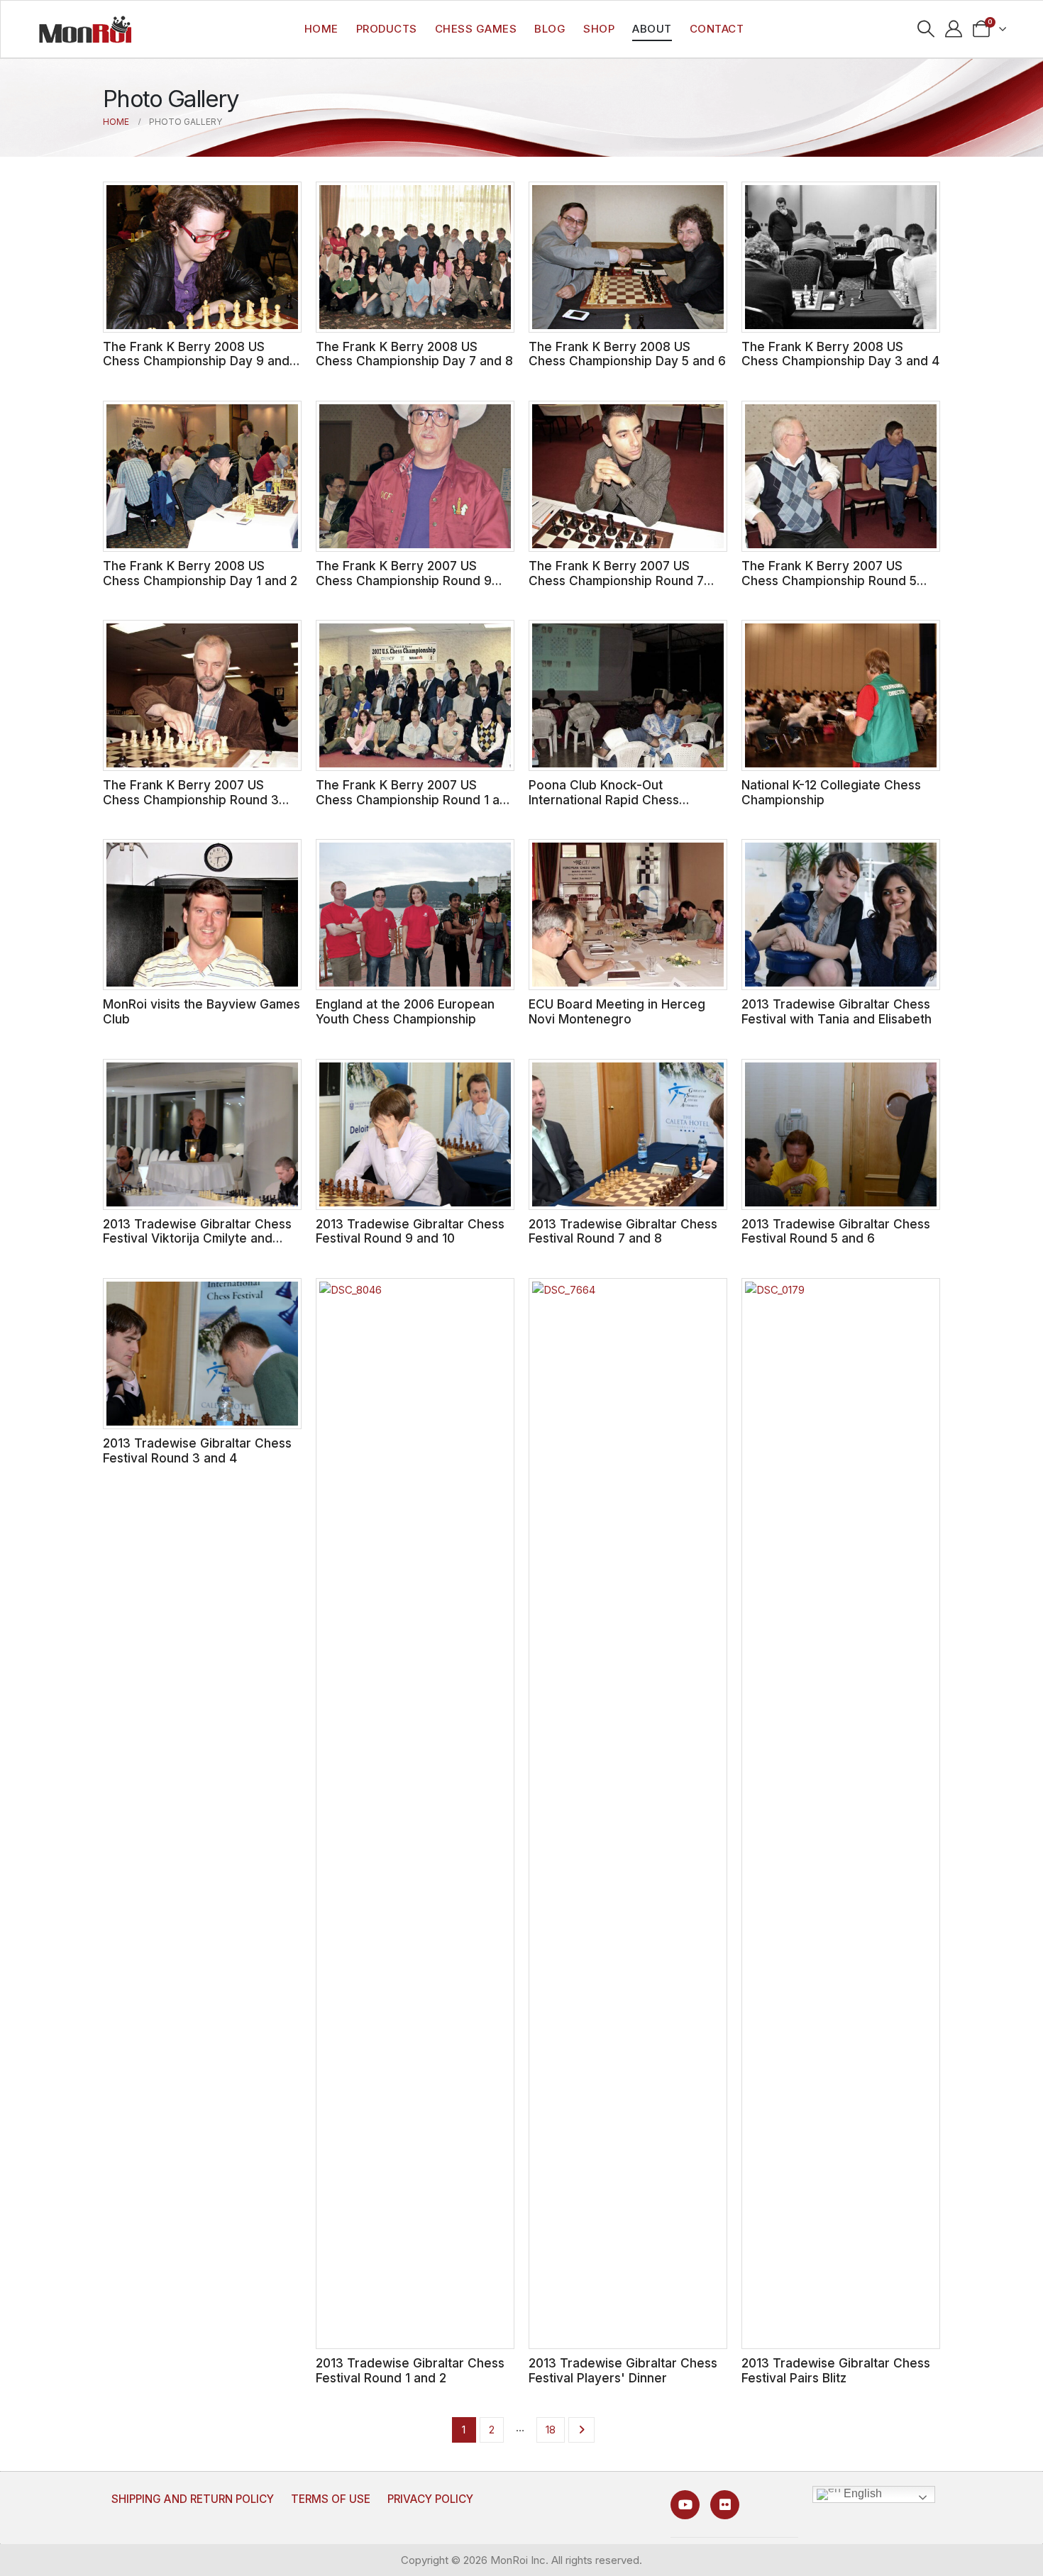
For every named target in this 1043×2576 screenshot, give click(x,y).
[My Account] (954, 29)
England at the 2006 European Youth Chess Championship (405, 1011)
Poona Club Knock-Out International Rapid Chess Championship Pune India (604, 799)
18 (551, 2430)
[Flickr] (725, 2505)
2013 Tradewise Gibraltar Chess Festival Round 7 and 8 (623, 1231)
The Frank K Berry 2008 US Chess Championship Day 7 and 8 (414, 354)
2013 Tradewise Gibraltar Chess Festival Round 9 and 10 (410, 1231)
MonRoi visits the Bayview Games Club (202, 1011)
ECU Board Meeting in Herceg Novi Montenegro (617, 1011)
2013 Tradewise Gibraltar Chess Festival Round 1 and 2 (410, 2370)
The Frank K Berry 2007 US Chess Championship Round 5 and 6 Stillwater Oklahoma (829, 580)
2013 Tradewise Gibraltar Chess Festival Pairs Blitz (836, 2370)
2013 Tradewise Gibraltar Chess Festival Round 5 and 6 (836, 1231)
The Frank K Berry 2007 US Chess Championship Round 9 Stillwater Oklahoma (404, 580)
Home (321, 29)
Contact (717, 29)
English (861, 2494)
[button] (926, 29)
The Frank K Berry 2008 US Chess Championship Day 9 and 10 (196, 361)
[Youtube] (685, 2505)
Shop (599, 29)
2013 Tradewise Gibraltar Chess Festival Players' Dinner (623, 2370)
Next (581, 2430)
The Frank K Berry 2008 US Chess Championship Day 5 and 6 (627, 354)
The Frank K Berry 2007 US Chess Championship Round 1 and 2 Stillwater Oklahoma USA (415, 799)
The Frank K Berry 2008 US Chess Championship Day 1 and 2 (200, 573)
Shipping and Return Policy (193, 2499)
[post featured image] (202, 257)
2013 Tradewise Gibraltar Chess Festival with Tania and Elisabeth (837, 1011)
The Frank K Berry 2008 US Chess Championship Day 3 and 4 (840, 354)
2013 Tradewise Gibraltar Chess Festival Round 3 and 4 (197, 1450)
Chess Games (476, 29)
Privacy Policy (430, 2499)
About (652, 29)
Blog (550, 29)
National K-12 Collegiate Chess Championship (831, 792)
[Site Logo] (85, 29)
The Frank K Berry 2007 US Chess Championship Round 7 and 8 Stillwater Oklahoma (616, 580)
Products (387, 29)
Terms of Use (331, 2499)
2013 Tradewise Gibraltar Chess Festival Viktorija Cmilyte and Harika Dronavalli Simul (197, 1238)
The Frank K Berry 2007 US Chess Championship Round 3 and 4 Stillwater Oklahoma (191, 799)
